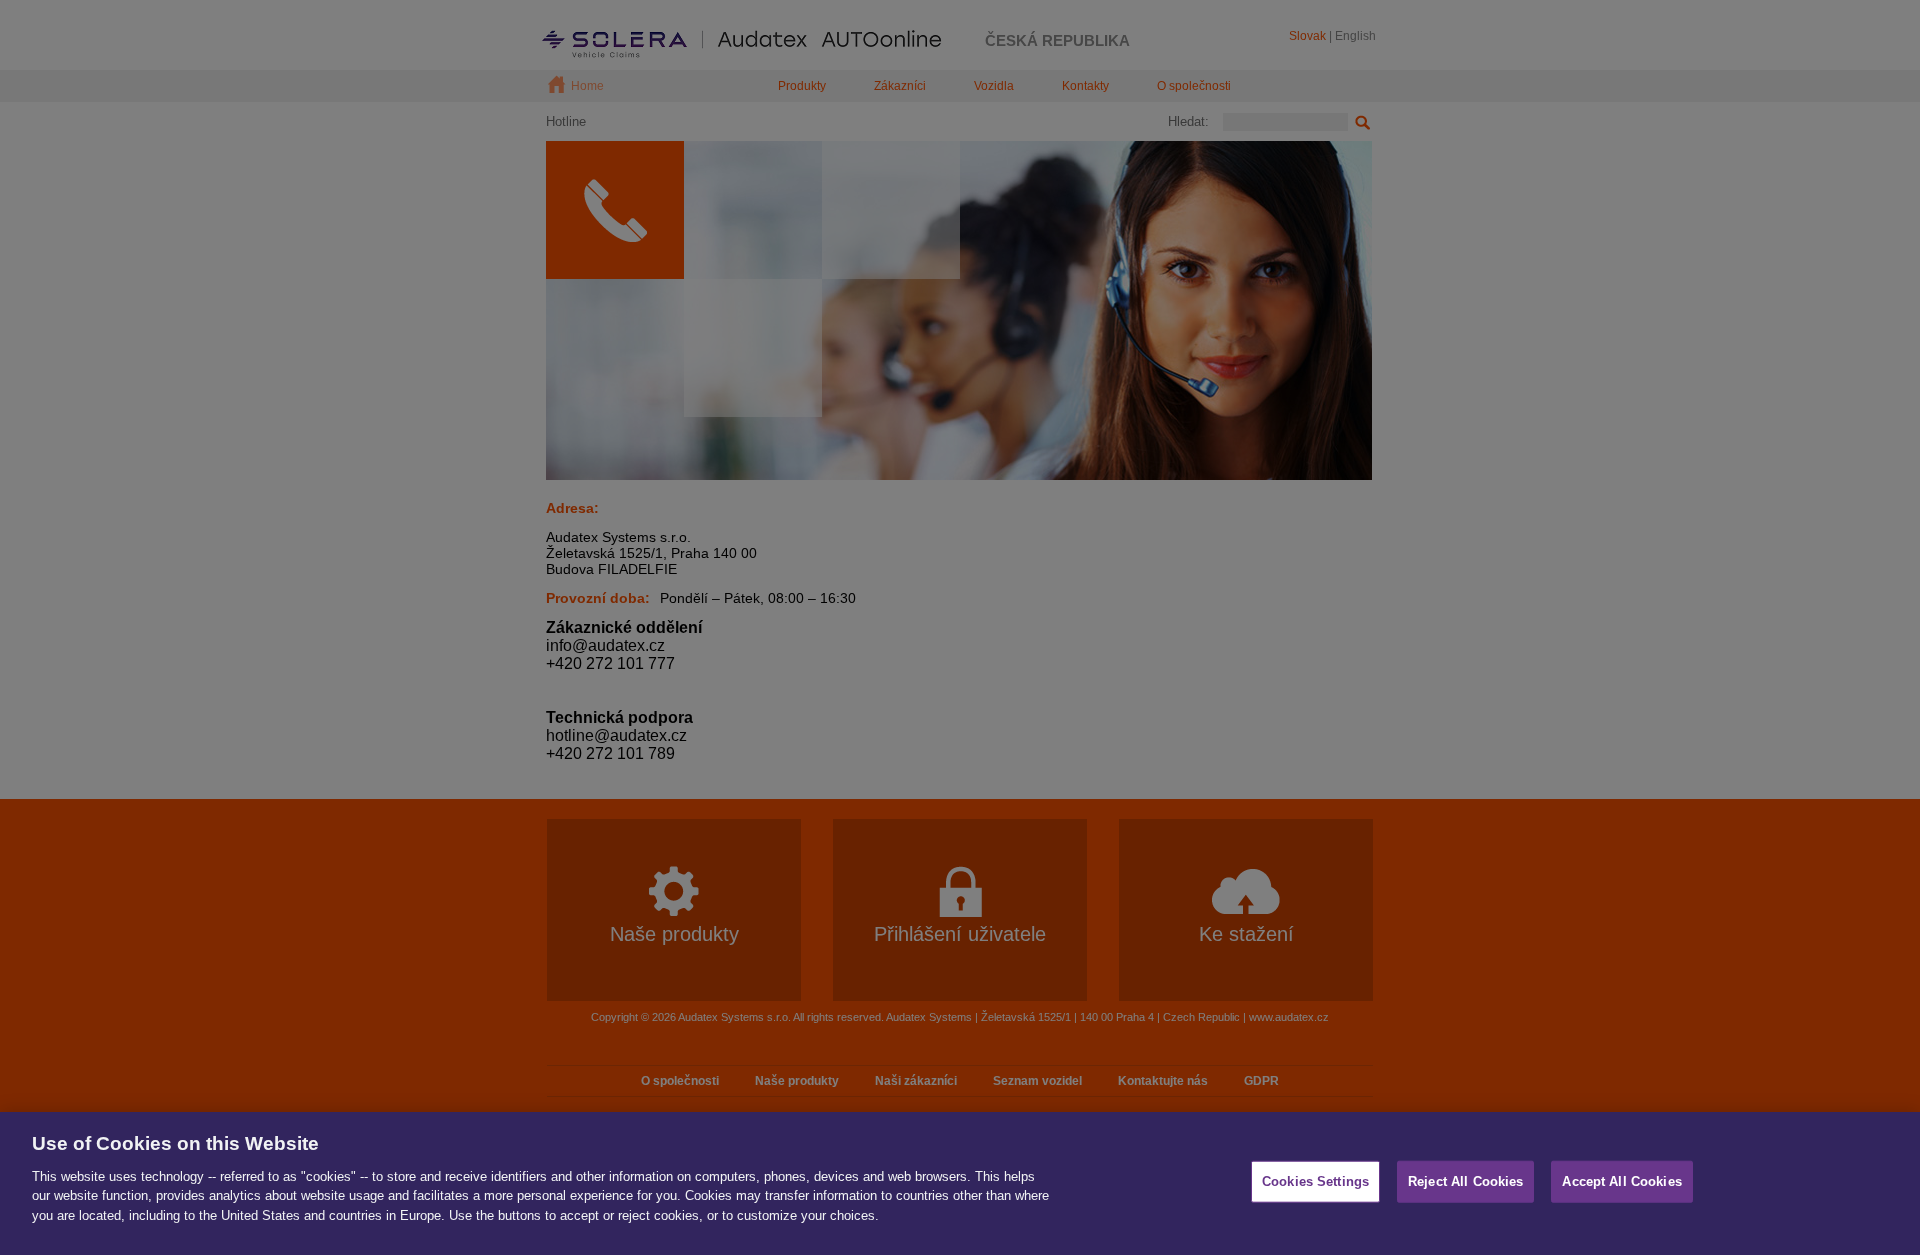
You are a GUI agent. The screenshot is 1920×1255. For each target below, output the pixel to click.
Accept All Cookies (1621, 1181)
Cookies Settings (1315, 1181)
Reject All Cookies (1465, 1181)
